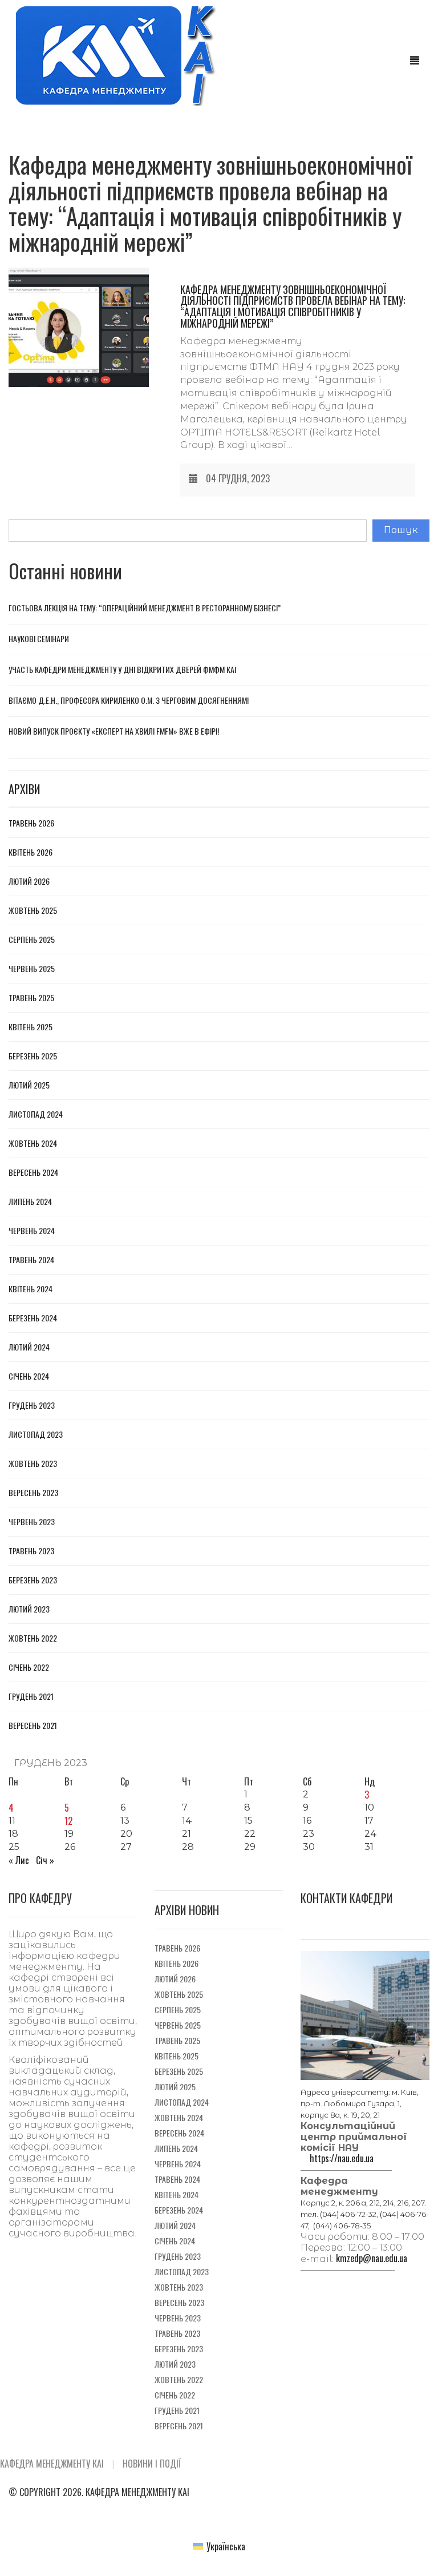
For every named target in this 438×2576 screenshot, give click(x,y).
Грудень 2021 (31, 1696)
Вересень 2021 (33, 1726)
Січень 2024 (29, 1376)
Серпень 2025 (32, 940)
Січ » (45, 1860)
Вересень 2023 (33, 1493)
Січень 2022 (29, 1667)
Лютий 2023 (29, 1609)
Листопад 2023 (36, 1434)
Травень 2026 (31, 823)
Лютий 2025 (29, 1085)
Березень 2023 (33, 1580)
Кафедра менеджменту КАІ (52, 2464)
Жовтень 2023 (33, 1464)
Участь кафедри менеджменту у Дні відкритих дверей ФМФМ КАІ (122, 669)
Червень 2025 (32, 969)
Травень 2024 (31, 1260)
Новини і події (152, 2464)
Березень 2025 (33, 1056)
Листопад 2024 (36, 1114)
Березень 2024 (33, 1318)
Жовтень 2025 (33, 910)
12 (68, 1821)
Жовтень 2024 (33, 1143)
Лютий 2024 (29, 1347)
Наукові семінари (39, 638)
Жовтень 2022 (33, 1638)
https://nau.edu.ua (342, 2158)
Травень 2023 (31, 1551)
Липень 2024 (30, 1202)
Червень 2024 (32, 1231)
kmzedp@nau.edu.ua (372, 2258)
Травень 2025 (31, 998)
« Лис (19, 1860)
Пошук (401, 530)
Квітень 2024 (31, 1289)
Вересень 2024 (33, 1172)
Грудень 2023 (32, 1405)
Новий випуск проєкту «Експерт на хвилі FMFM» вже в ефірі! (114, 731)
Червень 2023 (32, 1522)
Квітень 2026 (31, 852)
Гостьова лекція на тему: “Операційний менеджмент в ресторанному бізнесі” (145, 608)
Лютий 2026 (29, 881)
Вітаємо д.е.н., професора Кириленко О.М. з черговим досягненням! (129, 700)
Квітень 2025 (31, 1027)
